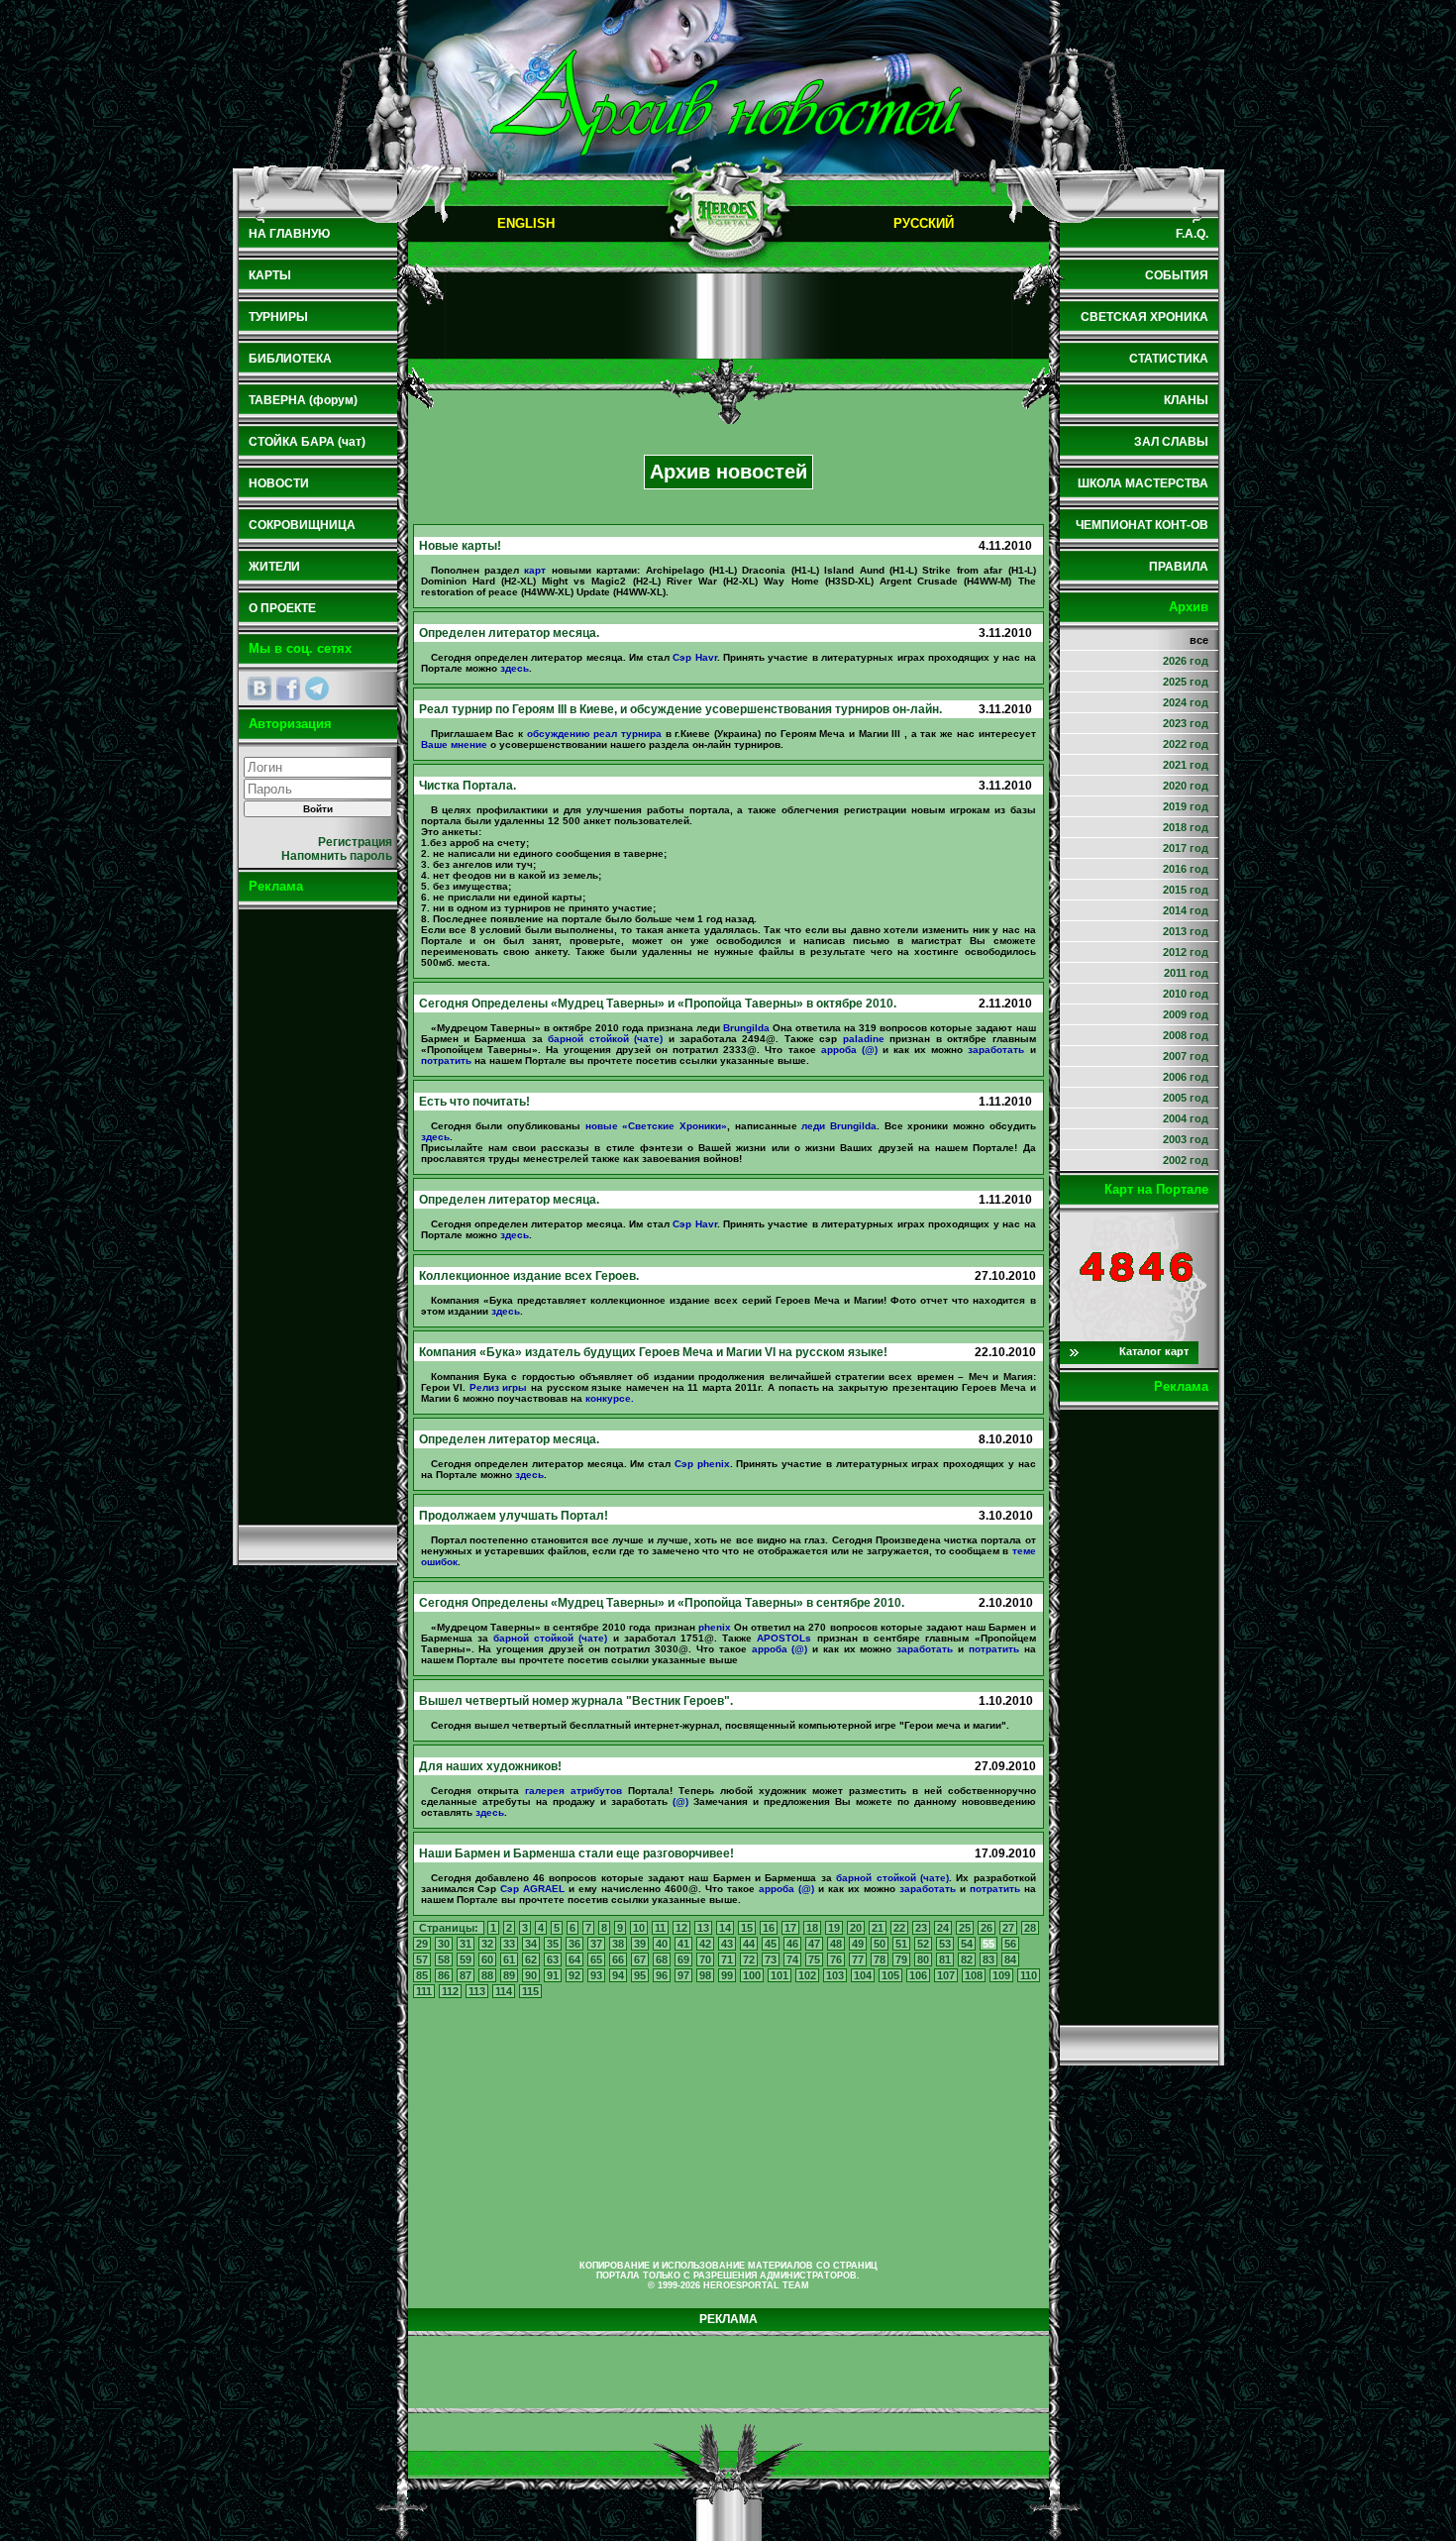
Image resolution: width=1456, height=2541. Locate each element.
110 (1029, 1975)
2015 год (1186, 890)
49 (858, 1944)
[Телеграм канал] (317, 688)
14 (725, 1928)
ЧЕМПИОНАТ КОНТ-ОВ (1142, 525)
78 (880, 1959)
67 (640, 1959)
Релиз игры (499, 1387)
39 (640, 1944)
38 (618, 1944)
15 (747, 1928)
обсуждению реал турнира (594, 734)
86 (444, 1975)
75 (814, 1959)
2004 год (1186, 1118)
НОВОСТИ (279, 483)
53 (945, 1944)
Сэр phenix (702, 1464)
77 (858, 1959)
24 (943, 1928)
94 (618, 1975)
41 (683, 1944)
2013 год (1186, 931)
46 (792, 1944)
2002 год (1186, 1160)
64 (574, 1959)
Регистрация (355, 842)
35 (553, 1944)
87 (466, 1975)
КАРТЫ (270, 275)
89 (509, 1975)
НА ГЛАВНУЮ (289, 234)
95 (640, 1975)
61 (509, 1959)
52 (923, 1944)
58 (444, 1959)
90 (531, 1975)
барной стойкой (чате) (605, 1039)
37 (596, 1944)
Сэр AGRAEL (532, 1889)
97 (683, 1975)
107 (946, 1975)
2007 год (1186, 1056)
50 (880, 1944)
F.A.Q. (1192, 234)
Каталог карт (1154, 1351)
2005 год (1186, 1098)
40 (662, 1944)
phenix (715, 1627)
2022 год (1186, 744)
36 (574, 1944)
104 (863, 1975)
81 (945, 1959)
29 (422, 1944)
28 (1030, 1928)
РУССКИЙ (924, 223)
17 (790, 1928)
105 (890, 1975)
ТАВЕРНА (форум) (303, 400)
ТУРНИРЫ (278, 317)
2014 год (1186, 910)
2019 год (1186, 806)
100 (752, 1975)
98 (705, 1975)
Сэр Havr (694, 657)
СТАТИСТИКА (1169, 359)
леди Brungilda (839, 1126)
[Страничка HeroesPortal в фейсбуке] (288, 688)
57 (422, 1959)
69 (683, 1959)
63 (553, 1959)
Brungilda (746, 1028)
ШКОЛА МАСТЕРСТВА (1143, 483)
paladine (864, 1039)
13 (703, 1928)
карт (535, 570)
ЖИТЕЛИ (274, 567)
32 (487, 1944)
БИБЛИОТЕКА (290, 359)
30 (444, 1944)
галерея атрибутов (573, 1791)
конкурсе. (610, 1398)
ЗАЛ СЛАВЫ (1171, 442)
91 (553, 1975)
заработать (996, 1050)
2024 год (1186, 702)
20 (856, 1928)
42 (705, 1944)
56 (1010, 1944)
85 (422, 1975)
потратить (446, 1060)
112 (450, 1991)
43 (727, 1944)
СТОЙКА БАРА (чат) (307, 442)
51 (901, 1944)
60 (487, 1959)
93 (596, 1975)
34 (531, 1944)
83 (988, 1959)
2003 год (1186, 1139)
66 (618, 1959)
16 (769, 1928)
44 (749, 1944)
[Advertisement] (318, 1217)
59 (466, 1959)
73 (771, 1959)
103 (835, 1975)
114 (504, 1991)
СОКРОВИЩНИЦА (302, 525)
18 (812, 1928)
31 (466, 1944)
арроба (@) (849, 1050)
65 (596, 1959)
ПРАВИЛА (1179, 567)
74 (792, 1959)
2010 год (1186, 994)
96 (662, 1975)
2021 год (1186, 765)
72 (749, 1959)
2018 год (1186, 827)
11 (660, 1928)
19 (834, 1928)
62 (531, 1959)
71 (727, 1959)
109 (1001, 1975)
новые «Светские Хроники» (656, 1126)
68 (662, 1959)
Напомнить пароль (337, 856)
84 (1010, 1959)
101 (780, 1975)
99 (727, 1975)
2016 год (1186, 869)
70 (705, 1959)
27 (1008, 1928)
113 (477, 1991)
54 (967, 1944)
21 (878, 1928)
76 (836, 1959)
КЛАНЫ (1186, 400)
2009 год (1186, 1014)
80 (923, 1959)
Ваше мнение (454, 744)
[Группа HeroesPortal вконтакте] (260, 688)
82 (967, 1959)
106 (918, 1975)
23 (921, 1928)
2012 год (1186, 952)
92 (574, 1975)
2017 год (1186, 848)
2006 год (1186, 1077)
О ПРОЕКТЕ (282, 608)
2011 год (1186, 973)
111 (424, 1991)
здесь (515, 668)
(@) (680, 1801)
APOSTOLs (784, 1638)
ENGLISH (526, 223)
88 (487, 1975)
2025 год (1186, 682)
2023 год (1186, 723)
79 (901, 1959)
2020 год (1186, 786)
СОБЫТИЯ (1177, 275)
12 (681, 1928)
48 (836, 1944)
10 (639, 1928)
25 (965, 1928)
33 (509, 1944)
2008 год (1186, 1035)
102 (807, 1975)
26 (987, 1928)
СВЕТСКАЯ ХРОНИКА (1144, 317)
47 (814, 1944)
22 (899, 1928)
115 (530, 1991)
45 (771, 1944)
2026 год (1186, 661)
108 (974, 1975)
